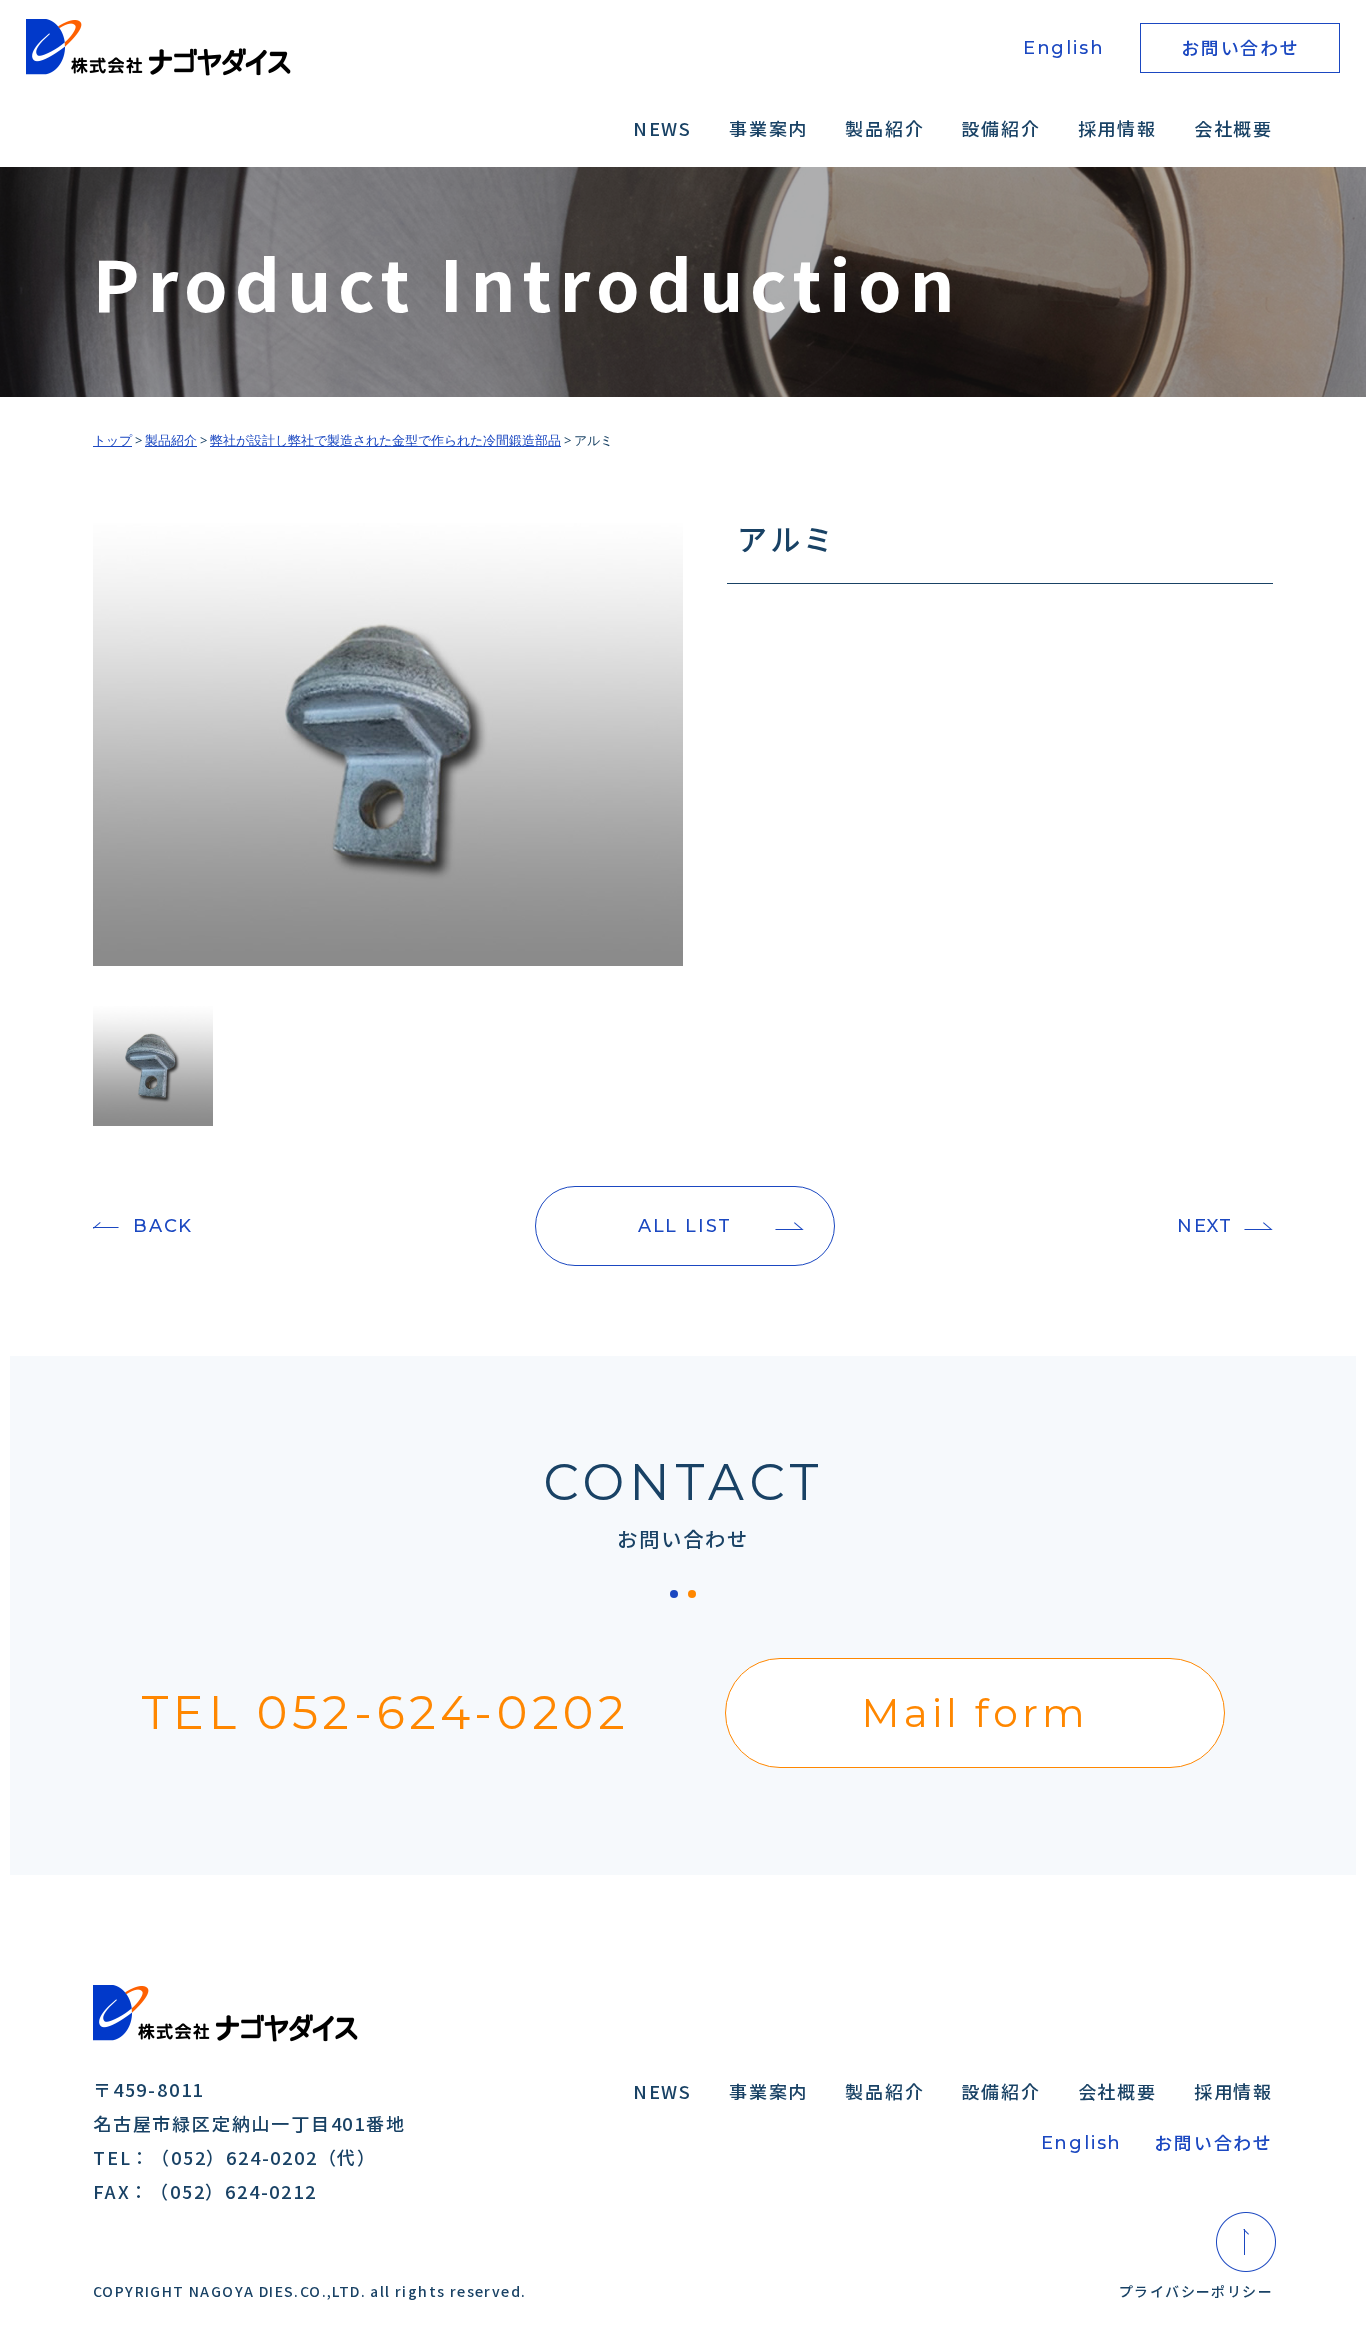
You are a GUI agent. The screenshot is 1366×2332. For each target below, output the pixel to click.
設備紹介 (1000, 128)
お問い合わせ (1240, 47)
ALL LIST (685, 1226)
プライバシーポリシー (1196, 2291)
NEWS (662, 128)
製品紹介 (884, 128)
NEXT (1205, 1226)
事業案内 (768, 128)
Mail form (975, 1712)
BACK (163, 1226)
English (1064, 48)
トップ (112, 440)
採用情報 (1117, 128)
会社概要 (1233, 128)
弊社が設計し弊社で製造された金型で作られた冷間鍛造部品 (385, 440)
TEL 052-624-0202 (385, 1712)
